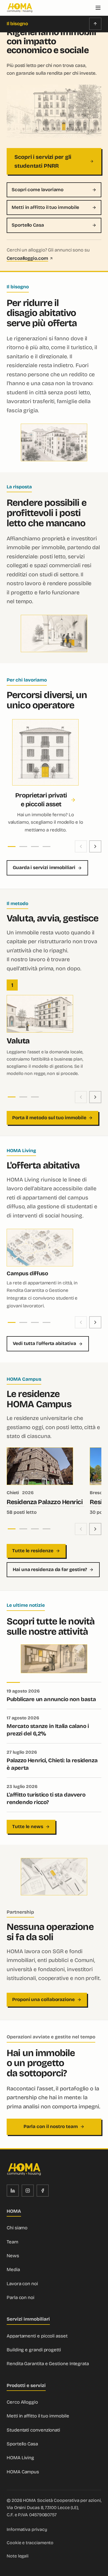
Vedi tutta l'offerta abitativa (44, 1343)
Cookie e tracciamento (30, 2543)
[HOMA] (20, 8)
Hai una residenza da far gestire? (50, 1570)
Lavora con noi (22, 2284)
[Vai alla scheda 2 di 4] (23, 847)
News (13, 2256)
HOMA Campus (23, 2472)
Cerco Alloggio (22, 2402)
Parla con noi (20, 2298)
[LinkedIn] (13, 2191)
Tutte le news (28, 1827)
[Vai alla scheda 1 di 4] (12, 847)
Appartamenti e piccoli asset (37, 2336)
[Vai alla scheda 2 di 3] (23, 1097)
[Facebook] (43, 2191)
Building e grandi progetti (34, 2350)
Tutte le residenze (33, 1551)
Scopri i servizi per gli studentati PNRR (43, 161)
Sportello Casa (28, 225)
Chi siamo (17, 2228)
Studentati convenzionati (33, 2430)
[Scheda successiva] (95, 846)
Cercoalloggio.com (27, 258)
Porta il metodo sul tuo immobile (49, 1118)
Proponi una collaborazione (43, 2000)
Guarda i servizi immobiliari (44, 868)
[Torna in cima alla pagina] (95, 24)
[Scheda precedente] (81, 846)
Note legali (18, 2556)
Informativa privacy (27, 2529)
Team (12, 2242)
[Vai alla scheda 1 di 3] (12, 1097)
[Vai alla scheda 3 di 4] (35, 847)
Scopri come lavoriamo (38, 190)
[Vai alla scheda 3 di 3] (35, 1097)
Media (13, 2270)
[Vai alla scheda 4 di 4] (47, 847)
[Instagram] (28, 2191)
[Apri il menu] (98, 8)
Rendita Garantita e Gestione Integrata (48, 2364)
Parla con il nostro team (51, 2127)
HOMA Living (20, 2458)
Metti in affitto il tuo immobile (45, 207)
